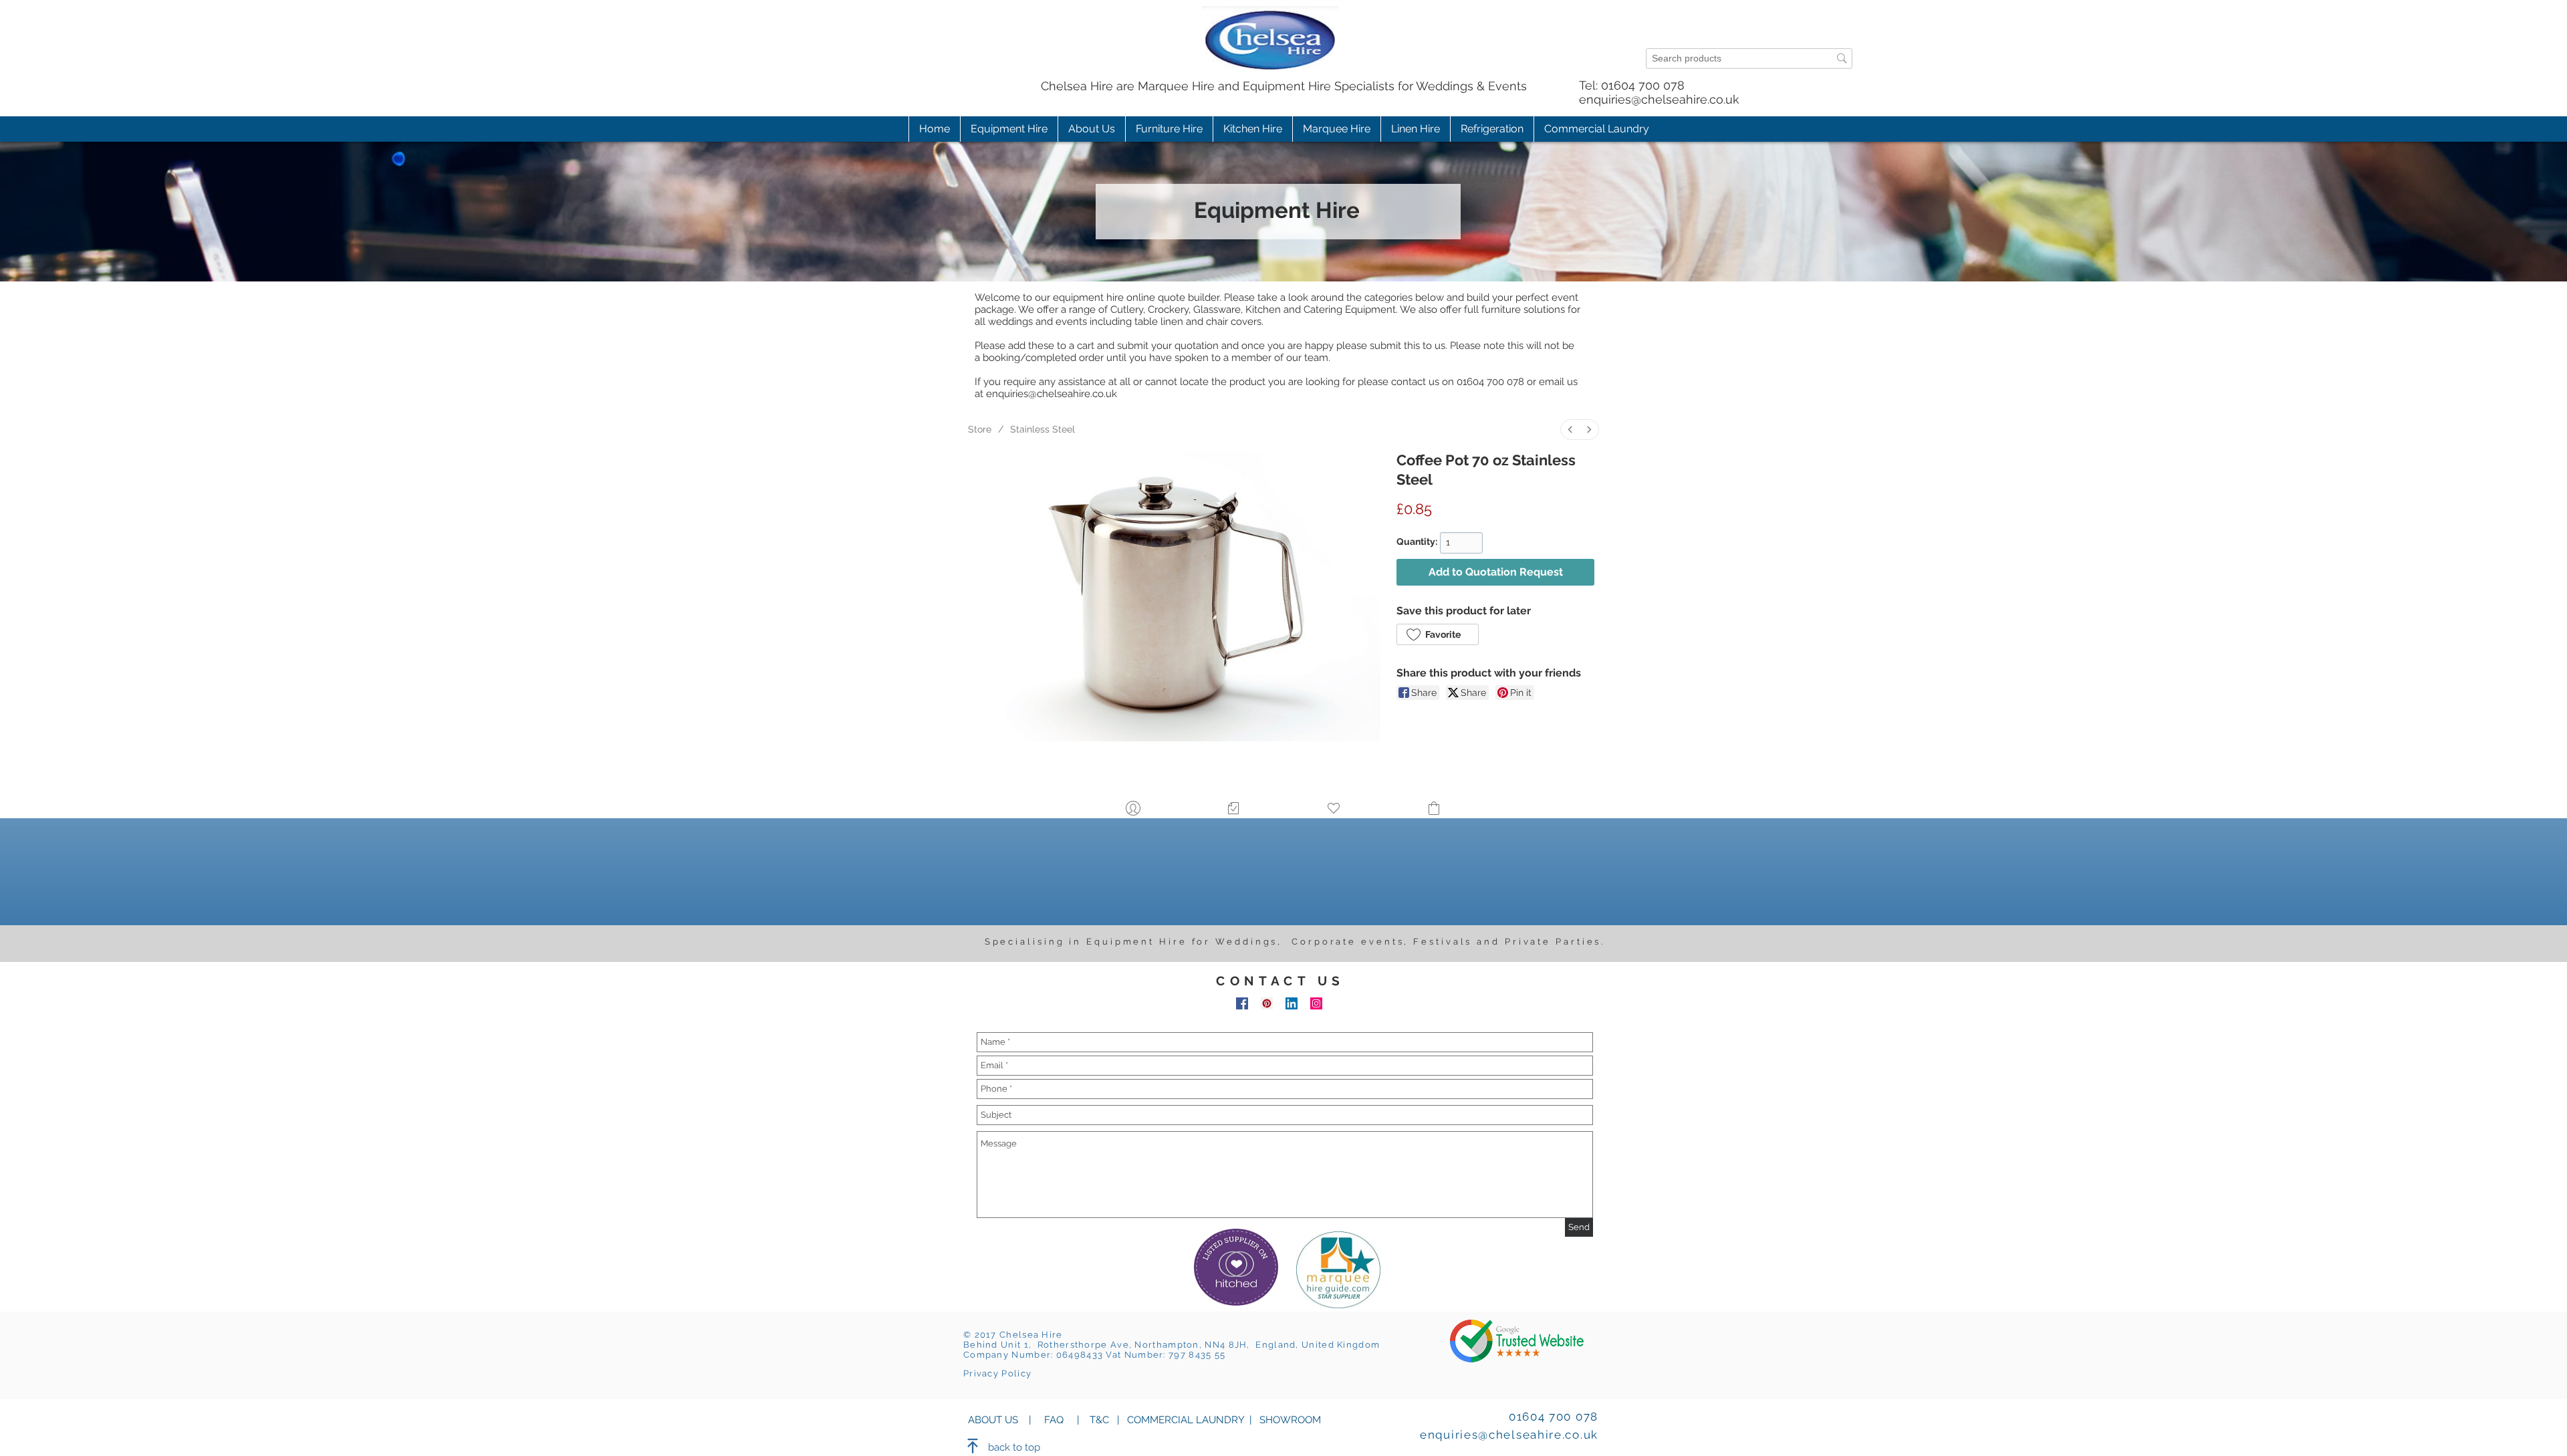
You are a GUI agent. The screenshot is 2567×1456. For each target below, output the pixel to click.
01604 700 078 (1643, 85)
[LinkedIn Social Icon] (1292, 1003)
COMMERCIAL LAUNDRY (1186, 1420)
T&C (1099, 1420)
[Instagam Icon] (1316, 1003)
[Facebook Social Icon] (1242, 1003)
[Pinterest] (1267, 1003)
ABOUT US (993, 1420)
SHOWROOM (1289, 1420)
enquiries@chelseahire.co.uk (1659, 99)
